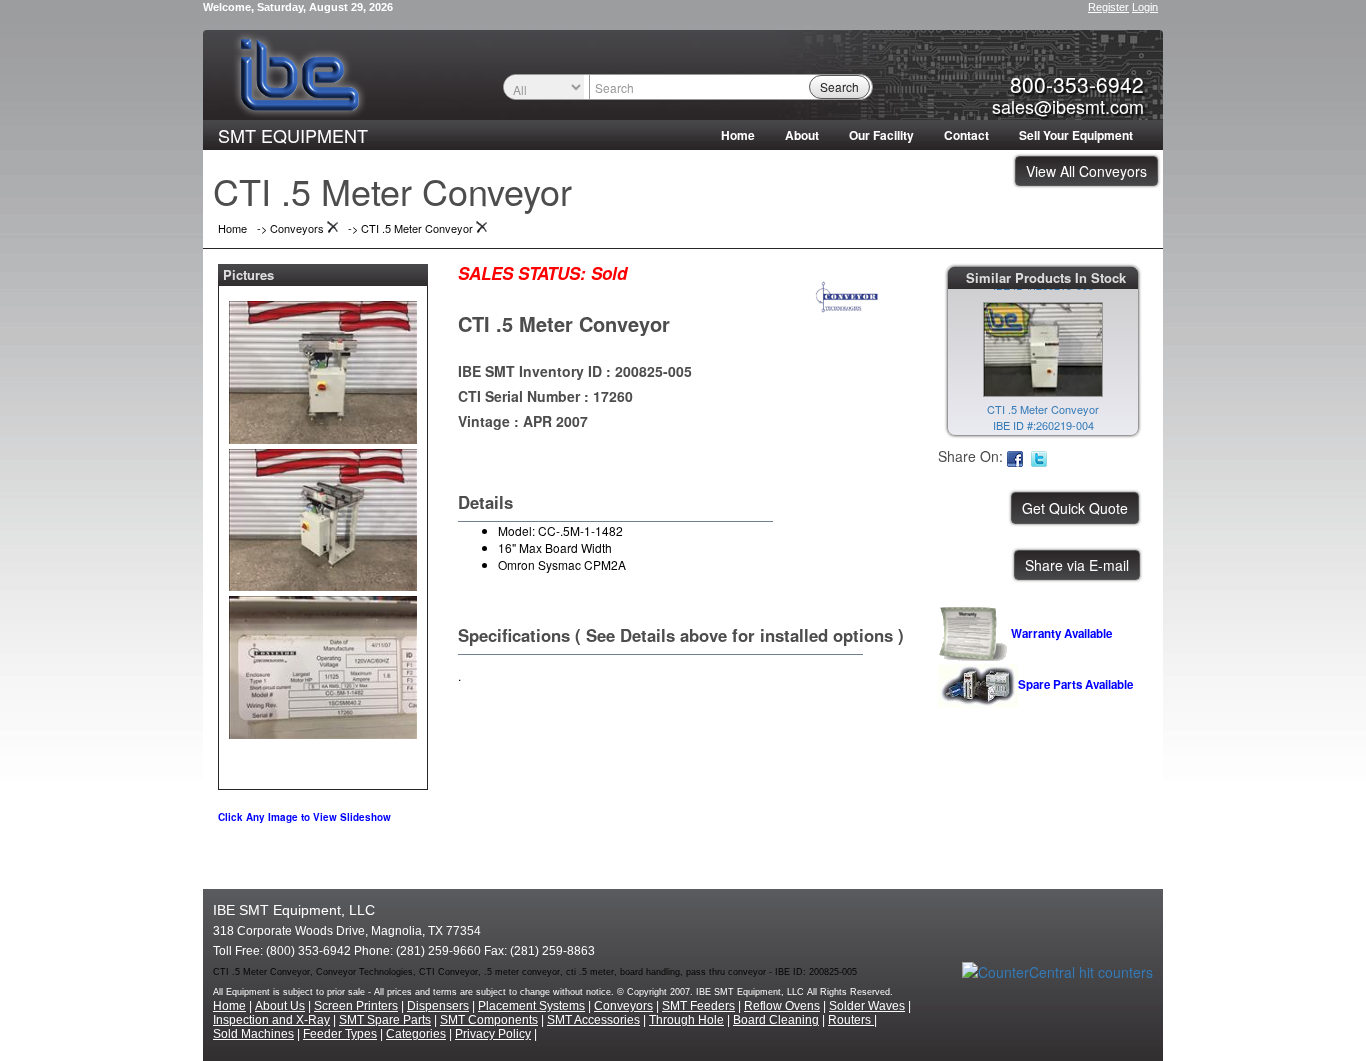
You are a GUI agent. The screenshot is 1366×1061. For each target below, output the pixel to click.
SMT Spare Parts (385, 1020)
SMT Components (489, 1020)
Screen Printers (356, 1006)
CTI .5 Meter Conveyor (564, 323)
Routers (851, 1020)
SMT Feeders (698, 1006)
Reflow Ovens (782, 1006)
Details (485, 502)
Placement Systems (531, 1006)
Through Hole (686, 1020)
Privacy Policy (493, 1034)
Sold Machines (253, 1034)
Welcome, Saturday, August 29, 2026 (298, 7)
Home (738, 135)
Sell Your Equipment (1076, 135)
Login (1145, 7)
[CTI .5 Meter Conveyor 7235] (323, 368)
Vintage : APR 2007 (523, 421)
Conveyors (623, 1006)
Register (1108, 7)
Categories (416, 1034)
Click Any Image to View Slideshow (304, 817)
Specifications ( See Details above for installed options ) (681, 635)
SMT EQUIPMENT (293, 135)
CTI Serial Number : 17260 (545, 396)
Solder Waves (867, 1006)
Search (839, 86)
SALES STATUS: (522, 273)
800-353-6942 (1077, 84)
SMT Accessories (593, 1020)
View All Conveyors (1086, 171)
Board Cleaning (776, 1020)
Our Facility (881, 135)
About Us (280, 1006)
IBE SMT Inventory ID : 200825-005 (575, 371)
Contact (966, 135)
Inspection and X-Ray (271, 1020)
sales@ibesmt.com (1068, 106)
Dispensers (438, 1006)
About (802, 135)
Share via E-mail (1077, 565)
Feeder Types (340, 1034)
